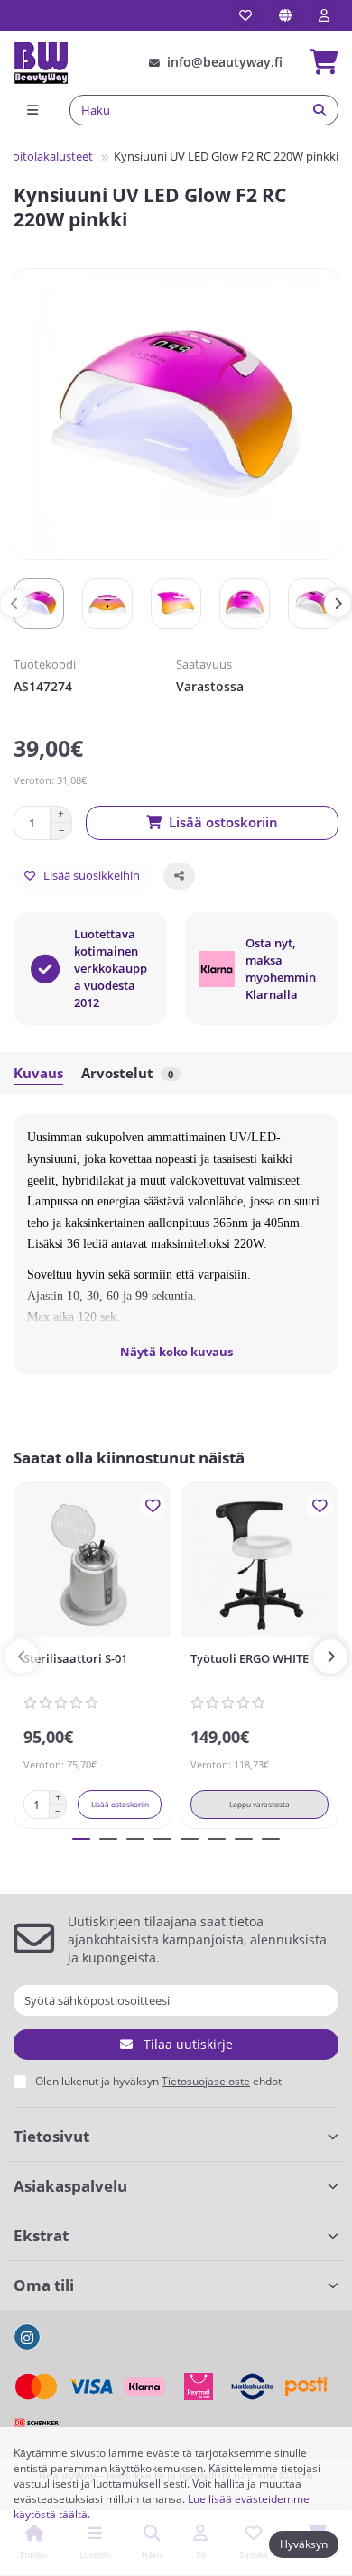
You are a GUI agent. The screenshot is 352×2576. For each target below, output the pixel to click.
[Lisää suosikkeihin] (153, 1506)
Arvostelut (127, 1073)
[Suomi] (285, 15)
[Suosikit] (245, 15)
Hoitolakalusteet (48, 156)
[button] (14, 604)
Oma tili (44, 2285)
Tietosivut (51, 2136)
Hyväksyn (304, 2544)
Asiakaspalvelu (70, 2186)
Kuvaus (38, 1073)
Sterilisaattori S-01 (75, 1658)
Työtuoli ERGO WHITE (250, 1658)
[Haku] (320, 110)
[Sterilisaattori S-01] (93, 1565)
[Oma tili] (324, 15)
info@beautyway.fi (225, 62)
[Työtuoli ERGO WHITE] (259, 1565)
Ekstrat (41, 2235)
